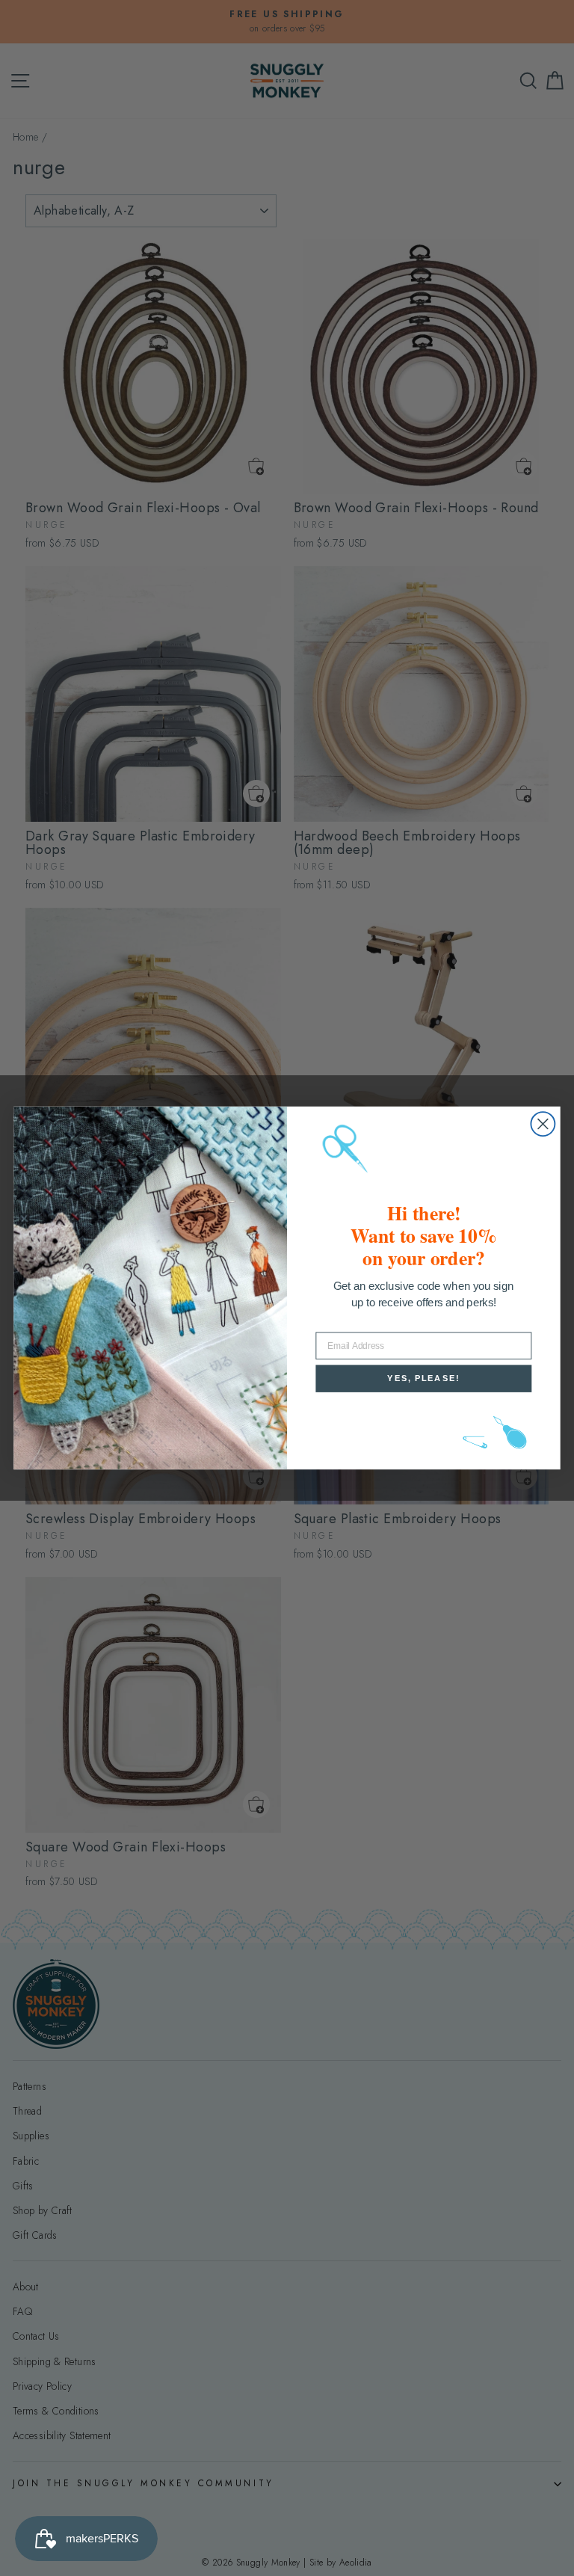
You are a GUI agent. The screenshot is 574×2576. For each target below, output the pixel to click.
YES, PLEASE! (423, 1378)
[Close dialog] (543, 1124)
